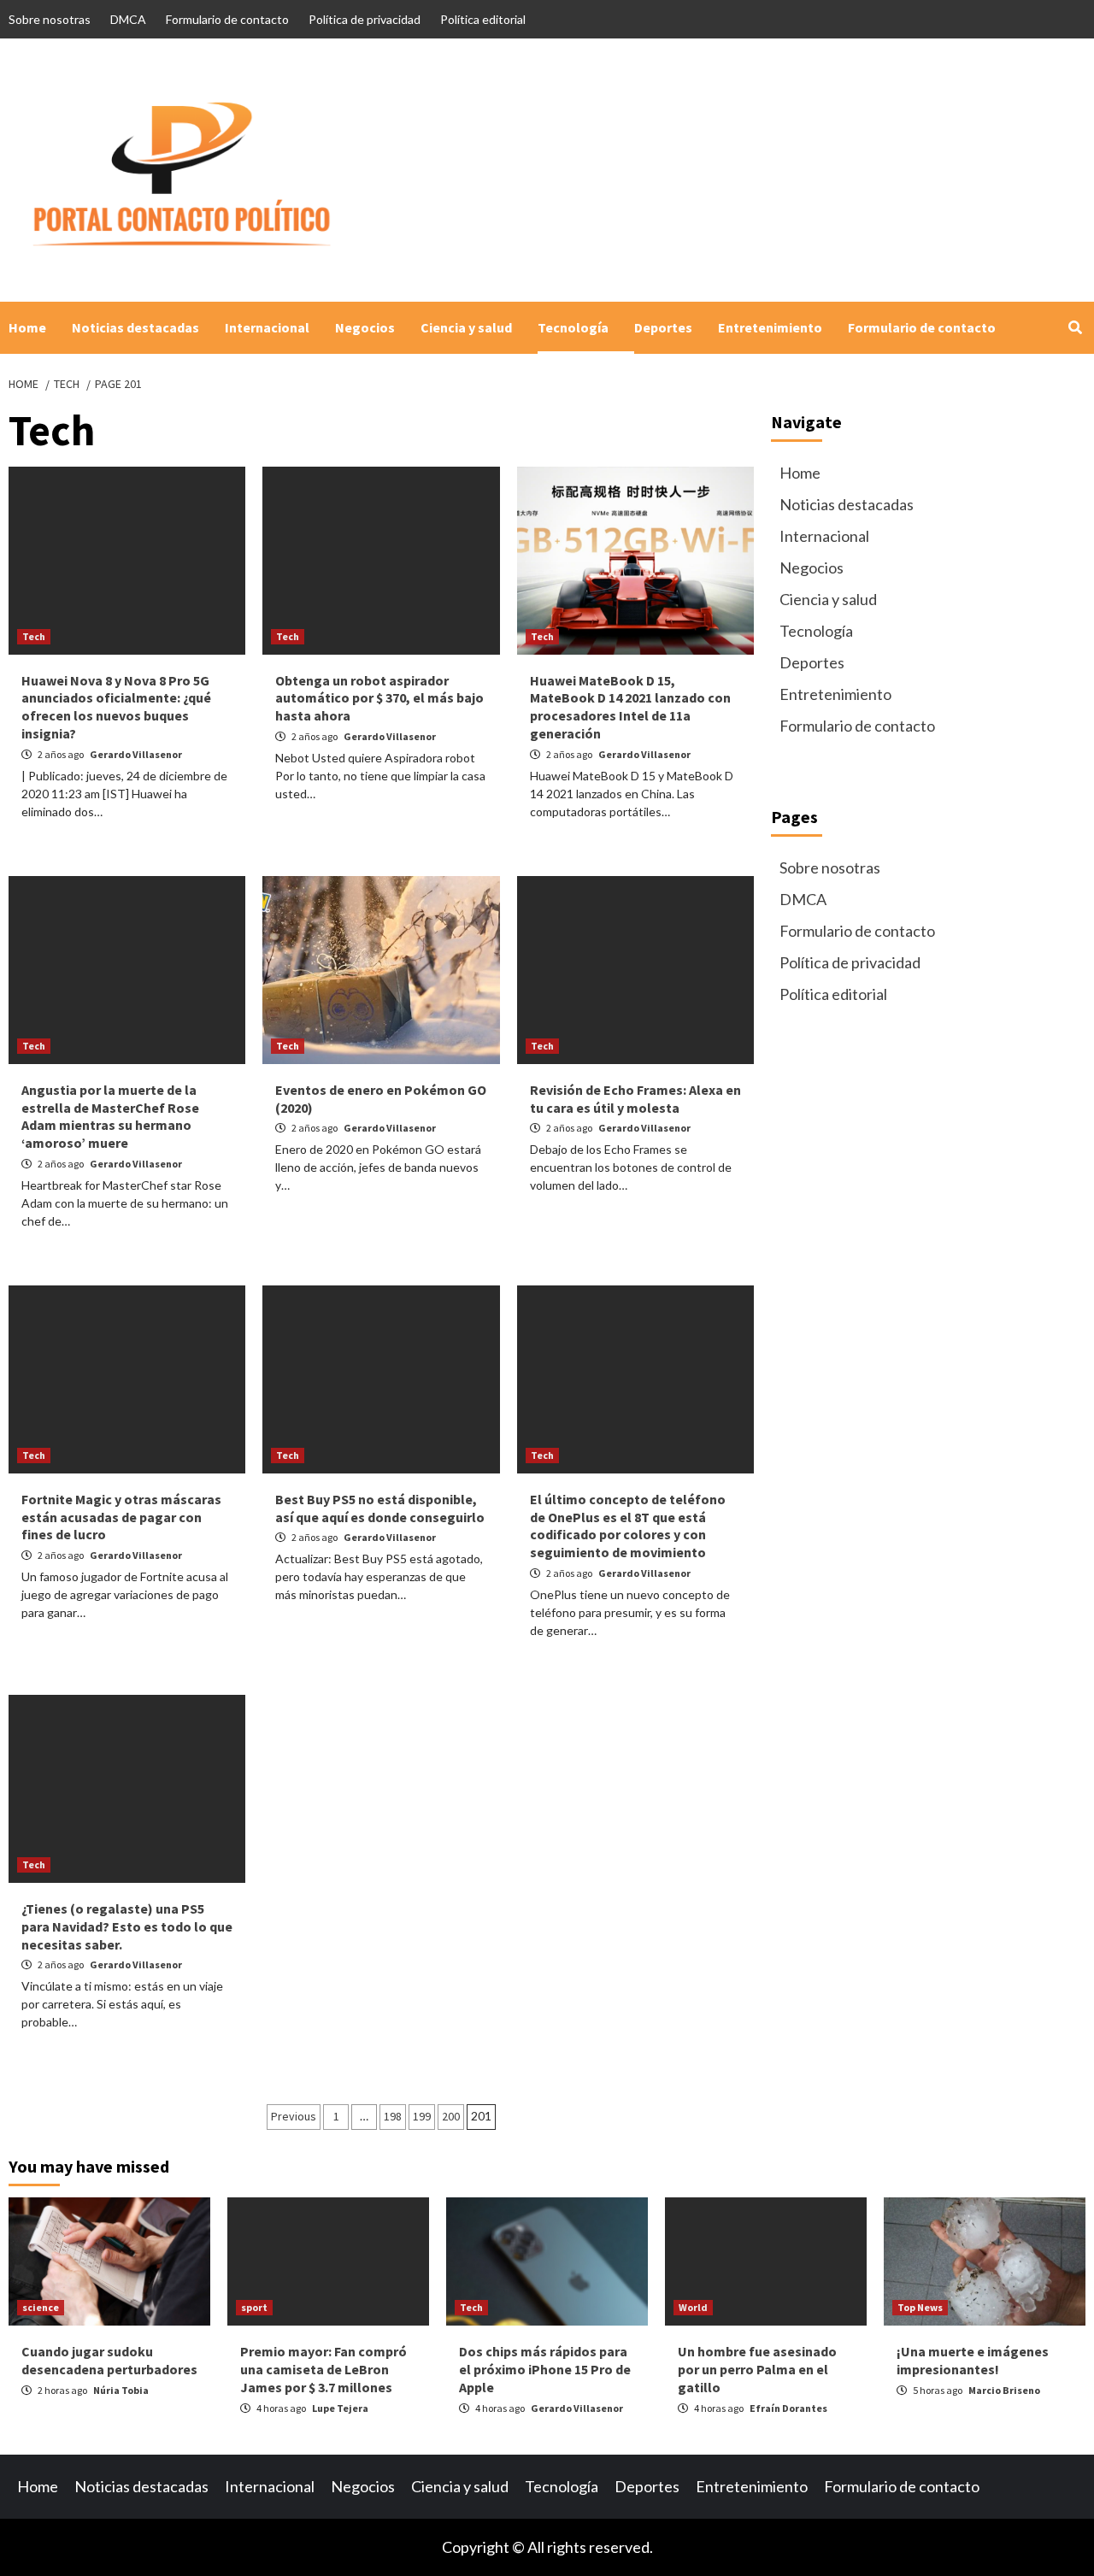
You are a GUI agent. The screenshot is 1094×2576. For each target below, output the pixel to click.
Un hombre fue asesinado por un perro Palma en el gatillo (757, 2369)
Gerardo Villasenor (136, 754)
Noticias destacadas (135, 327)
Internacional (267, 327)
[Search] (1075, 327)
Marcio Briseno (1004, 2390)
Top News (920, 2307)
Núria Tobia (121, 2390)
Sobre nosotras (50, 19)
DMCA (128, 19)
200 (451, 2116)
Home (27, 327)
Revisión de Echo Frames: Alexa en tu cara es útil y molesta (635, 1099)
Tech (34, 636)
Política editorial (483, 19)
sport (254, 2307)
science (41, 2307)
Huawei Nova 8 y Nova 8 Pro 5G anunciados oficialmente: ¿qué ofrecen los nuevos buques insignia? (116, 707)
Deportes (663, 327)
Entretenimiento (770, 327)
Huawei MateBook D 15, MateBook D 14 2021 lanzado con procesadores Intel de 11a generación (630, 707)
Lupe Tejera (340, 2408)
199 (422, 2116)
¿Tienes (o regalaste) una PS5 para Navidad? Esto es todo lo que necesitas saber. (127, 1926)
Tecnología (573, 327)
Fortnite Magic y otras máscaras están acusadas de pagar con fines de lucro (121, 1517)
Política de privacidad (365, 19)
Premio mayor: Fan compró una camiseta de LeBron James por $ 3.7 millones (323, 2369)
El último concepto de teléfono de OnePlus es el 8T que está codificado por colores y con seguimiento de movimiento (628, 1526)
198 (393, 2116)
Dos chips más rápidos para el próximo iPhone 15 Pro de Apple (545, 2369)
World (693, 2307)
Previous (294, 2116)
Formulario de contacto (227, 19)
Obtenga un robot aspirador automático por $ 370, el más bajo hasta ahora (379, 698)
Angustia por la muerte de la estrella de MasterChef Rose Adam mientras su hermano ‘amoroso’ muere (110, 1116)
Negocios (365, 327)
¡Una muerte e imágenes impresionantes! (973, 2360)
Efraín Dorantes (788, 2408)
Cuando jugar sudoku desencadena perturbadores (109, 2360)
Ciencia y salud (466, 327)
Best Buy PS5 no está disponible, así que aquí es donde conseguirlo (380, 1508)
